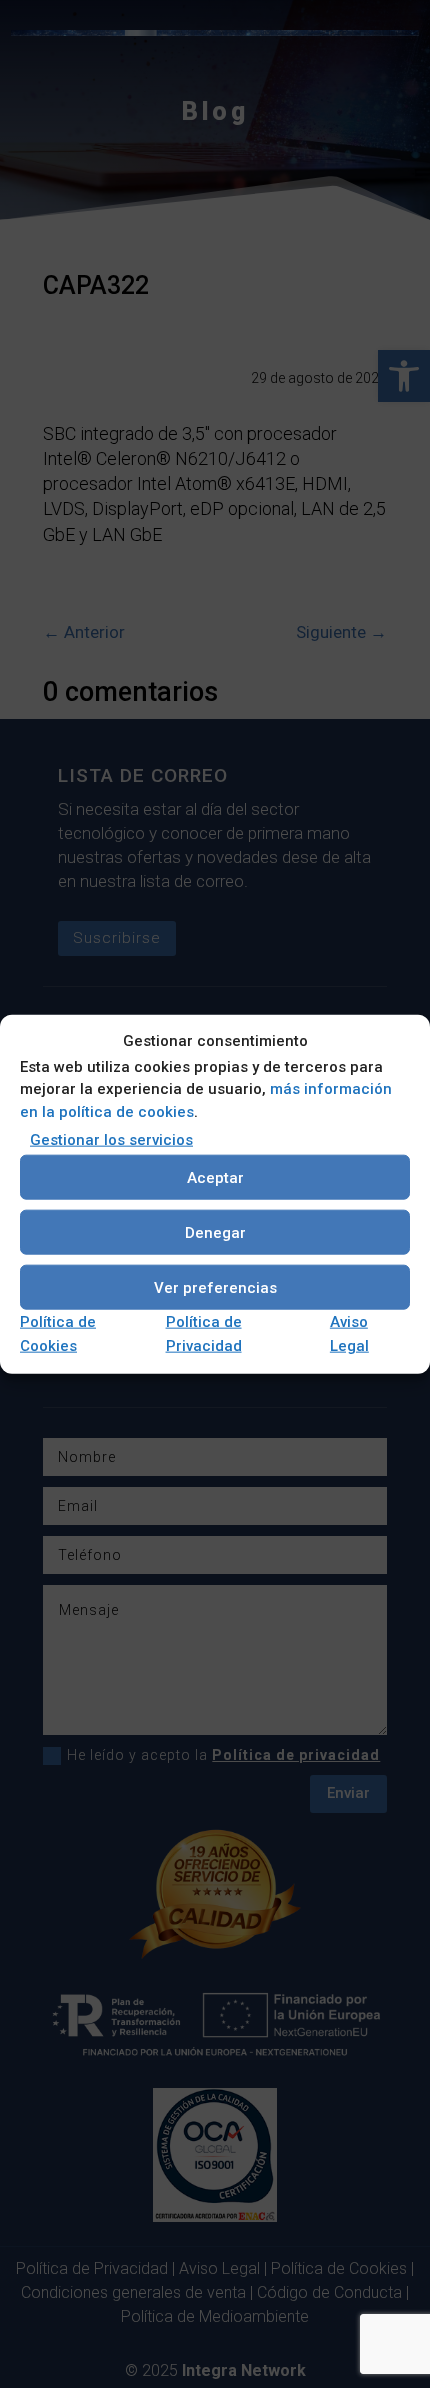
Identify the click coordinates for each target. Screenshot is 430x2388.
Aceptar (215, 1177)
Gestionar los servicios (111, 1140)
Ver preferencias (215, 1287)
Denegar (215, 1232)
